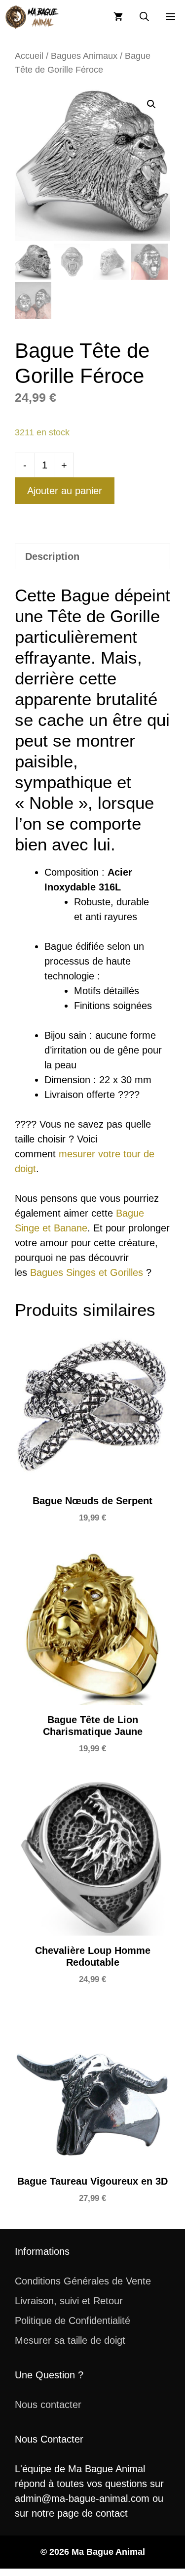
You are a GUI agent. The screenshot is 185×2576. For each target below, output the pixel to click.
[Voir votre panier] (118, 17)
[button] (144, 17)
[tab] (92, 556)
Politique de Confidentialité (73, 2321)
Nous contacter (48, 2405)
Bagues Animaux (84, 56)
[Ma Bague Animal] (32, 17)
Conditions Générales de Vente (83, 2281)
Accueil (29, 56)
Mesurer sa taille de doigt (70, 2340)
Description (52, 556)
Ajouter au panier (65, 491)
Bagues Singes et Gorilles (87, 1272)
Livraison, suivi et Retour (69, 2301)
